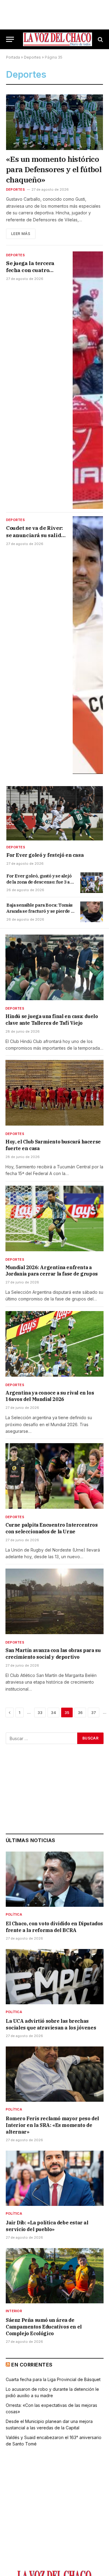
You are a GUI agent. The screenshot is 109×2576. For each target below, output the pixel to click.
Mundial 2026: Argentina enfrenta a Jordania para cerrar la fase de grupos (52, 1271)
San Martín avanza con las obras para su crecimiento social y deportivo (53, 1654)
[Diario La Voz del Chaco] (58, 39)
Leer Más (21, 234)
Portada (13, 57)
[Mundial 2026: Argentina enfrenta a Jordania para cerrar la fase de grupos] (54, 1218)
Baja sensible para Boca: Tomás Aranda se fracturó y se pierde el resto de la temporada (41, 911)
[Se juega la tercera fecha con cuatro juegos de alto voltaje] (88, 380)
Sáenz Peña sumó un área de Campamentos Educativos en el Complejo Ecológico (44, 2327)
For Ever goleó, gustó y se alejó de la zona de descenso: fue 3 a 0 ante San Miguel (40, 882)
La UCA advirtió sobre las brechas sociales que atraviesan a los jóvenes (51, 2024)
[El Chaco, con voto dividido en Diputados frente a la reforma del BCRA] (55, 1879)
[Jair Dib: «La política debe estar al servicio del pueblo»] (55, 2178)
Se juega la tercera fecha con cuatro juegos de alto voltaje (33, 270)
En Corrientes (32, 2365)
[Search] (100, 39)
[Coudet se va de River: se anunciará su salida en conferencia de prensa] (88, 645)
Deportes (32, 57)
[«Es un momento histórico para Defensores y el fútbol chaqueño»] (54, 122)
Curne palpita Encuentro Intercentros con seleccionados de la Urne (52, 1528)
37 (94, 1712)
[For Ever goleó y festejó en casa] (55, 813)
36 (80, 1712)
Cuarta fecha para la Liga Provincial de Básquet (53, 2379)
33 (40, 1712)
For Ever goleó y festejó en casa (45, 855)
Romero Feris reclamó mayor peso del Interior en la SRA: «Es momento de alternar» (52, 2125)
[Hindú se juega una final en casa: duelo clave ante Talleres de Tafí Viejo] (54, 967)
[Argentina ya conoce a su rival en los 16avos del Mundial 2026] (54, 1344)
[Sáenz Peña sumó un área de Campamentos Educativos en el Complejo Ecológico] (55, 2276)
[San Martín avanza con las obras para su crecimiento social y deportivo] (54, 1601)
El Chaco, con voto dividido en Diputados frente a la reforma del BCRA (54, 1927)
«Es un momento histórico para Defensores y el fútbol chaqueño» (54, 169)
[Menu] (10, 39)
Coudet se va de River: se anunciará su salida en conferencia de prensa (35, 538)
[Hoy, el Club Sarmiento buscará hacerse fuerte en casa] (54, 1093)
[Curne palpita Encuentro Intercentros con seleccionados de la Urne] (54, 1476)
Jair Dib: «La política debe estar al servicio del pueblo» (47, 2226)
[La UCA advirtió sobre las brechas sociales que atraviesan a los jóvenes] (55, 1977)
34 (53, 1712)
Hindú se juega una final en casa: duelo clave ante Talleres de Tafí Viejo (52, 1020)
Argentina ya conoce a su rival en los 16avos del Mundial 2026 (50, 1396)
